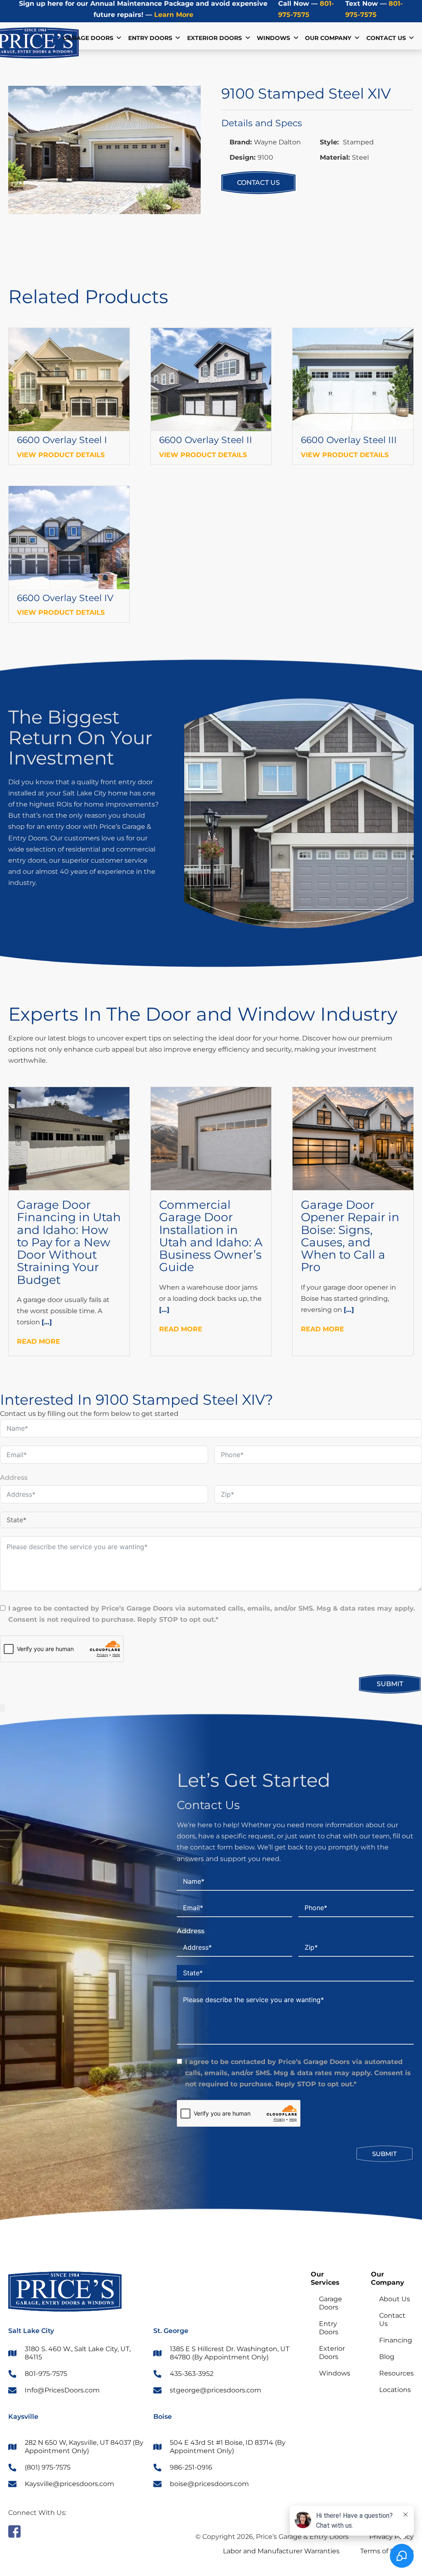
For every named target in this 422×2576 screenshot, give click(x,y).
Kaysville (23, 2417)
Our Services (325, 2278)
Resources (396, 2373)
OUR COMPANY (328, 38)
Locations (395, 2390)
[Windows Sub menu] (296, 38)
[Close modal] (2, 1708)
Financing (396, 2340)
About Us (395, 2299)
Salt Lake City (31, 2331)
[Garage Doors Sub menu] (119, 38)
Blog (387, 2357)
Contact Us (386, 38)
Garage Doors (88, 38)
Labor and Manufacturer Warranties (281, 2551)
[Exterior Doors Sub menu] (248, 38)
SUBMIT (390, 1684)
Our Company (388, 2278)
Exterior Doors (215, 38)
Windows (273, 38)
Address (14, 1478)
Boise (163, 2417)
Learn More (173, 15)
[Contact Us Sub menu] (411, 38)
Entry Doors (150, 38)
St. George (171, 2331)
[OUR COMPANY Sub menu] (357, 38)
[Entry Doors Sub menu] (178, 38)
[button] (190, 97)
